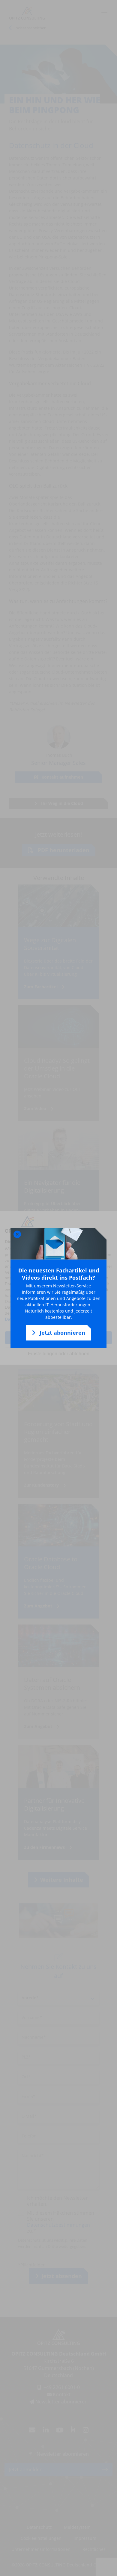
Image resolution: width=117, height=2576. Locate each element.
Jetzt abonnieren (62, 1333)
